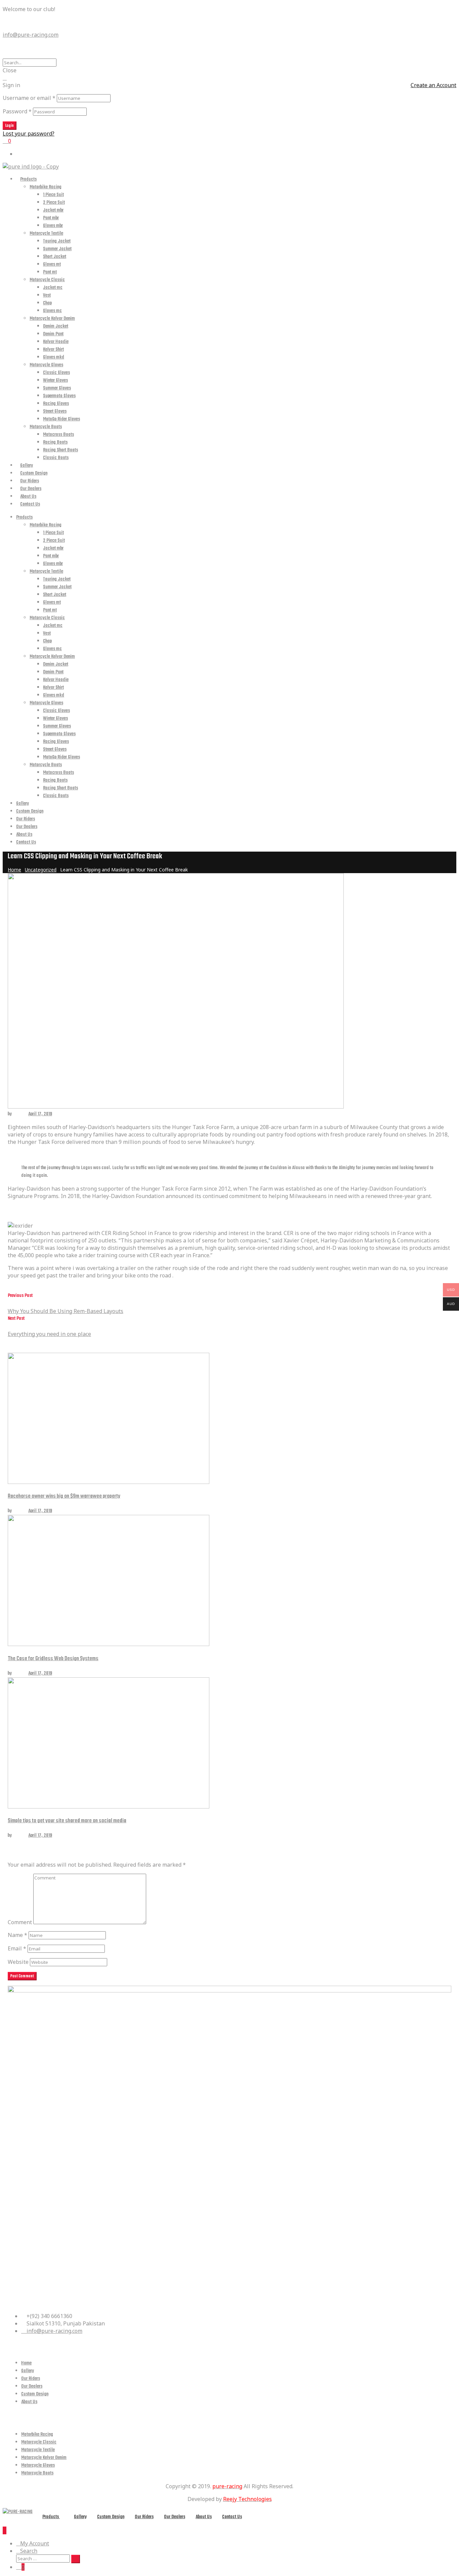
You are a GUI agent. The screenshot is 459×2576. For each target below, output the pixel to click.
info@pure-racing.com (31, 35)
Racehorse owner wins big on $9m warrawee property (64, 1496)
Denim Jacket (56, 326)
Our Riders (30, 481)
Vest (47, 295)
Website (18, 1962)
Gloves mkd (54, 357)
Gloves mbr (53, 226)
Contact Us (30, 504)
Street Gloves (55, 412)
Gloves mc (52, 311)
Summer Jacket (57, 249)
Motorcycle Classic (47, 280)
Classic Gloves (56, 373)
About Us (28, 497)
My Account (35, 2543)
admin (18, 1114)
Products (28, 179)
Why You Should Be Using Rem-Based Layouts (50, 1303)
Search (29, 2551)
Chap (47, 303)
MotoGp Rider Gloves (61, 419)
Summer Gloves (57, 388)
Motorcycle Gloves (46, 365)
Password (17, 111)
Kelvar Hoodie (56, 342)
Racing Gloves (56, 404)
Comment (20, 1922)
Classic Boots (56, 458)
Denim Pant (53, 334)
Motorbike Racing (46, 187)
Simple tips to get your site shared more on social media (67, 1821)
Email (17, 1948)
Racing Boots (55, 442)
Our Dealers (31, 489)
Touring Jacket (57, 241)
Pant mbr (51, 218)
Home (26, 2363)
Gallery (27, 466)
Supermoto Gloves (59, 396)
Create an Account (433, 85)
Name (17, 1935)
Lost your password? (29, 134)
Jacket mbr (53, 210)
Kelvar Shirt (53, 350)
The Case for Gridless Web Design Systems (53, 1659)
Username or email (29, 98)
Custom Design (34, 473)
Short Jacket (55, 257)
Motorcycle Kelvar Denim (52, 319)
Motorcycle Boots (46, 427)
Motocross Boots (58, 435)
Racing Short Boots (60, 450)
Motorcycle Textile (46, 234)
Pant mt (50, 272)
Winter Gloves (55, 381)
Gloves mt (52, 265)
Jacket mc (53, 288)
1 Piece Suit (53, 195)
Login (10, 126)
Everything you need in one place (37, 1326)
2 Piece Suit (54, 203)
